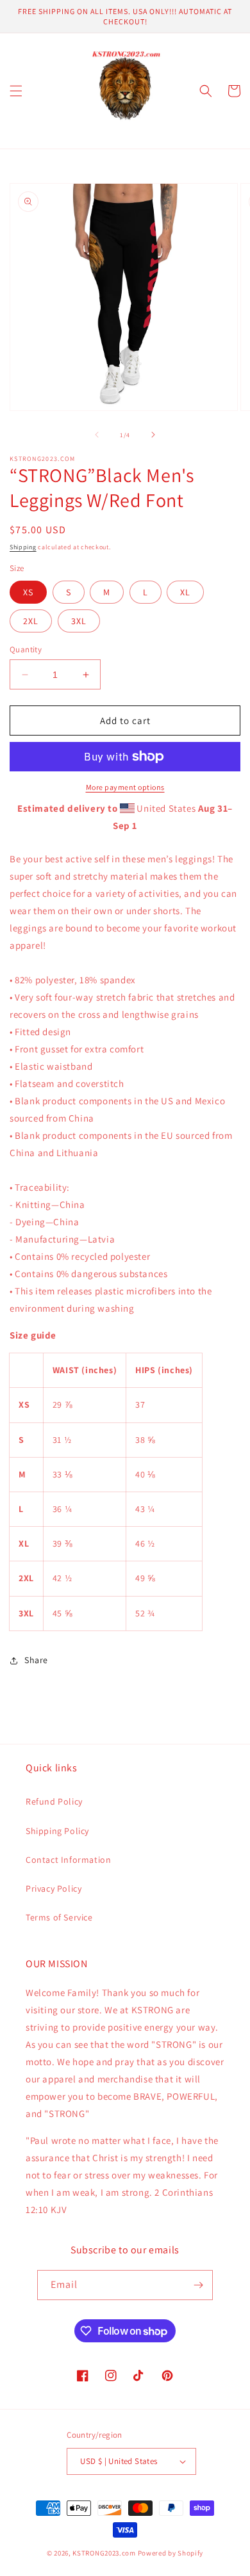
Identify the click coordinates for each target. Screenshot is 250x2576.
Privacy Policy (54, 1888)
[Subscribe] (198, 2285)
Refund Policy (54, 1801)
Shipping (23, 547)
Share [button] (36, 1660)
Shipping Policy (57, 1831)
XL (185, 592)
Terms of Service (59, 1917)
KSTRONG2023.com (104, 2553)
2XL (31, 621)
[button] (16, 91)
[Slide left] (97, 435)
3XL (79, 621)
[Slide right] (153, 435)
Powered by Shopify (171, 2553)
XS (28, 592)
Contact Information (68, 1860)
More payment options (125, 787)
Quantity (26, 649)
